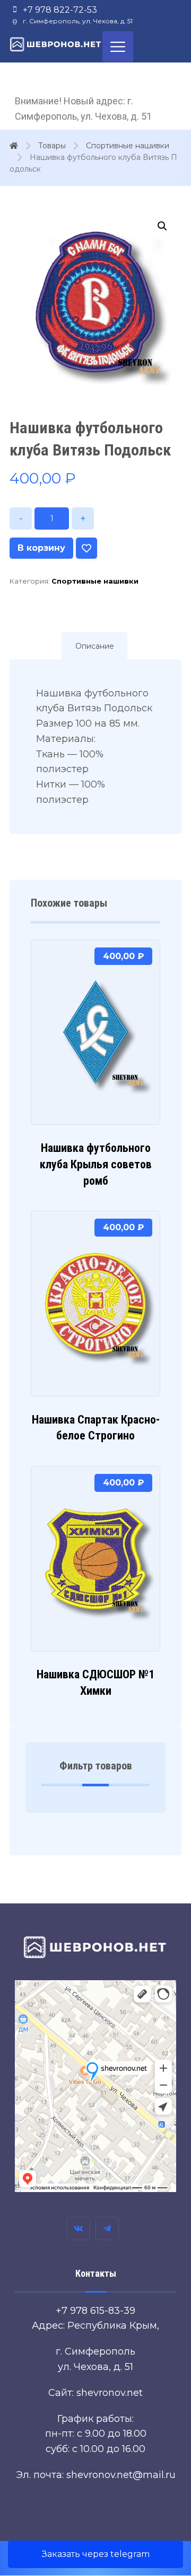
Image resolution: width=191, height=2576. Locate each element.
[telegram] (107, 2229)
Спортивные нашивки (95, 581)
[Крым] (56, 44)
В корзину (41, 548)
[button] (162, 226)
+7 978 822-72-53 (60, 10)
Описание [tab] (95, 646)
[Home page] (14, 146)
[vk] (79, 2229)
